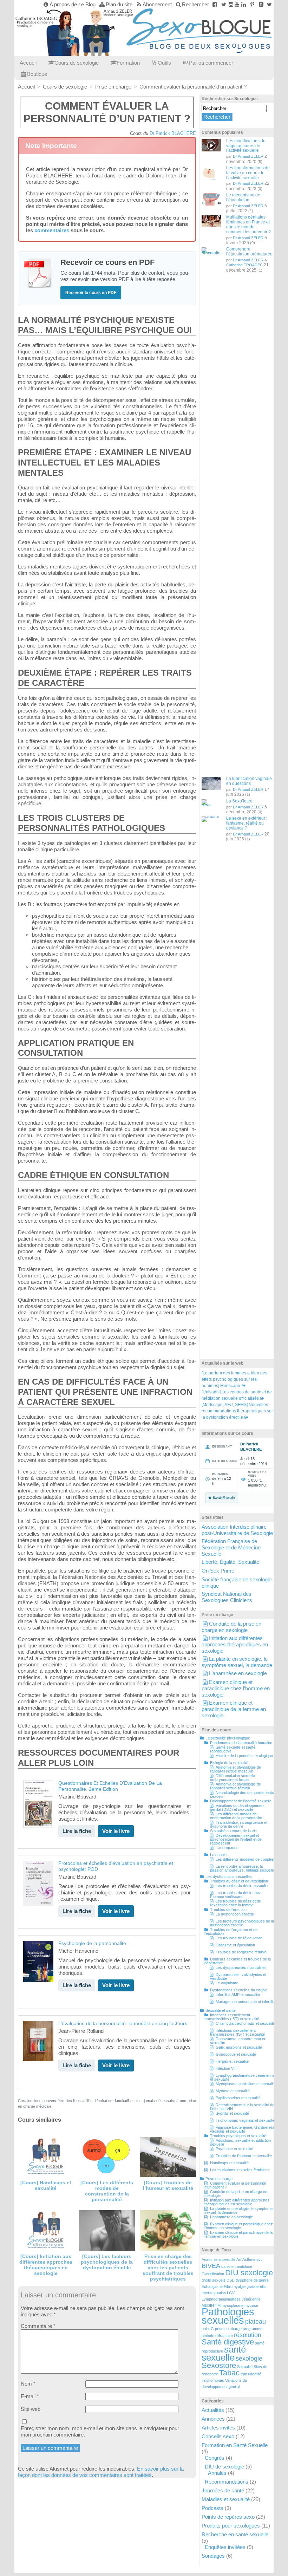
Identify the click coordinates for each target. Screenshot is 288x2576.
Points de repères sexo (228, 2517)
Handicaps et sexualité (229, 2163)
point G (208, 2329)
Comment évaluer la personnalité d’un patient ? (235, 2185)
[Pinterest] (252, 4)
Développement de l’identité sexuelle (241, 1801)
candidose (243, 2266)
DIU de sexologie (224, 2467)
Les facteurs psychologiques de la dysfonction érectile (242, 1923)
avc (260, 2259)
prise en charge (228, 2329)
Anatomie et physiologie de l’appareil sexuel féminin (235, 1786)
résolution (248, 2335)
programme (253, 2329)
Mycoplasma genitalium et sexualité (246, 2084)
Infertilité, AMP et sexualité (238, 1995)
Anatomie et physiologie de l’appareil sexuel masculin (235, 1769)
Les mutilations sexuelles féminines (240, 2170)
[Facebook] (215, 4)
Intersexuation (214, 2293)
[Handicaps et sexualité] (46, 2157)
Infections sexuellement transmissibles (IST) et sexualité (232, 2017)
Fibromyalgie (235, 2286)
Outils (164, 63)
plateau (256, 2322)
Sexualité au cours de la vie (233, 1831)
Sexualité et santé (221, 2010)
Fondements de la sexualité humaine (241, 1743)
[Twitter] (224, 4)
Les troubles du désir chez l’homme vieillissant (235, 1895)
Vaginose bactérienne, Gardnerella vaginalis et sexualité (242, 2129)
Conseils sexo (218, 2436)
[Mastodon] (269, 4)
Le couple (218, 1855)
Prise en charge (219, 2179)
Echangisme (212, 2286)
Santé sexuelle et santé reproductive (233, 1749)
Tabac (229, 2373)
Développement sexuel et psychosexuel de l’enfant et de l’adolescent (236, 1839)
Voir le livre (116, 1831)
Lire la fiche (77, 1831)
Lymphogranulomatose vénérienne (231, 2299)
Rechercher (195, 4)
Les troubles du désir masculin (242, 1886)
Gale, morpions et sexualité (239, 2047)
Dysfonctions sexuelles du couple (239, 1990)
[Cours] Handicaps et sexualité (46, 2185)
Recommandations (227, 2482)
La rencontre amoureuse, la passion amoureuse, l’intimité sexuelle (242, 1868)
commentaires (52, 230)
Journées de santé (223, 2490)
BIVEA (211, 2266)
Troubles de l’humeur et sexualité (244, 2156)
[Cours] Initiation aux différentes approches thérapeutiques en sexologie (46, 2265)
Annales (217, 2473)
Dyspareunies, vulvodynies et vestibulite (238, 1976)
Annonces (213, 2419)
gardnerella (256, 2286)
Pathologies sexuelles (228, 2316)
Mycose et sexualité (233, 2091)
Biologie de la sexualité (229, 1763)
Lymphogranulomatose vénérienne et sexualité (242, 2077)
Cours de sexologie (77, 63)
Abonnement (157, 4)
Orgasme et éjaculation (235, 1945)
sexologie (249, 2359)
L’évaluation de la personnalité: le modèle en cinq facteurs (123, 2024)
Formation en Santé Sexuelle (235, 2445)
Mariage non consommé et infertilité (246, 2002)
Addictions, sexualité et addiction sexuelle (240, 2142)
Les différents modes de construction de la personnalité (236, 1816)
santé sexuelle (224, 2353)
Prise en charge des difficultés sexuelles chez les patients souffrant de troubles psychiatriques (168, 2268)
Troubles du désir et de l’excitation (239, 1881)
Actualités (213, 2410)
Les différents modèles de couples (245, 1859)
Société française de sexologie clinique (237, 1583)
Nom (28, 2384)
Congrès (215, 2458)
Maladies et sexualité (226, 2499)
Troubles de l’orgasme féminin (241, 1952)
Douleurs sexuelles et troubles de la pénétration (238, 1961)
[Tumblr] (261, 4)
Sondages (213, 2556)
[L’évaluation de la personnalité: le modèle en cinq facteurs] (38, 2041)
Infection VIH (227, 2068)
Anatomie (210, 2259)
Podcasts (212, 2508)
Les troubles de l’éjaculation (239, 1938)
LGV (231, 2293)
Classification (213, 2274)
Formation (128, 63)
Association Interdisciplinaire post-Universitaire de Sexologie (237, 1530)
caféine (227, 2266)
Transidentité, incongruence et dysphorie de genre (239, 1824)
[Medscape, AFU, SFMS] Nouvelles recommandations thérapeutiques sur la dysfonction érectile (237, 1411)
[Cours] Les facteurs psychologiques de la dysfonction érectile (107, 2262)
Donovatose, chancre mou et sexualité (238, 2041)
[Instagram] (231, 4)
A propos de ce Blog (73, 4)
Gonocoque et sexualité (236, 2054)
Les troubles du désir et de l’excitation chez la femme (235, 1903)
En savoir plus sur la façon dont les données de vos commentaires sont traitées (101, 2472)
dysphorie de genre (252, 2280)
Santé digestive (228, 2342)
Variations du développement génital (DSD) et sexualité (237, 1807)
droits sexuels (214, 2280)
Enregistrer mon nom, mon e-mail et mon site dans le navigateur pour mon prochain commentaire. (100, 2431)
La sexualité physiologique (228, 1738)
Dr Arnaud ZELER (248, 156)
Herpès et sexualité (232, 2061)
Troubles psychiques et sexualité (238, 2136)
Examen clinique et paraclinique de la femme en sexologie (234, 1709)
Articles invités (218, 2428)
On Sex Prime (218, 1571)
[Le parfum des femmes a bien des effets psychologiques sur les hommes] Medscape (234, 1379)
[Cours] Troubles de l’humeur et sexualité (168, 2185)
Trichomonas (213, 2380)
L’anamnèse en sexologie (238, 1673)
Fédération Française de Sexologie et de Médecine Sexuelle (231, 1547)
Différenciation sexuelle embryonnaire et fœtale (233, 1778)
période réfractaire (217, 2336)
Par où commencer (211, 63)
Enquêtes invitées (225, 2547)
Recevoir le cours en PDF (91, 293)
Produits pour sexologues (231, 2526)
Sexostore (219, 2365)
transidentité (251, 2374)
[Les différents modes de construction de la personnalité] (107, 2157)
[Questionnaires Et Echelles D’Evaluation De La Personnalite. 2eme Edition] (38, 1804)
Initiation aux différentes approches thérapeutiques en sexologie (235, 1644)
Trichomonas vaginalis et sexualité (245, 2120)
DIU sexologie (249, 2273)
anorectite (227, 2259)
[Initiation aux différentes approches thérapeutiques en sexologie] (46, 2230)
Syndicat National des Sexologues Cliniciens (227, 1597)
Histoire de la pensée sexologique (244, 1756)
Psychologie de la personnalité (92, 1943)
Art (239, 2259)
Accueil (28, 63)
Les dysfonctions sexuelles (229, 1876)
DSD (231, 2280)
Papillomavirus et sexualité (238, 2098)
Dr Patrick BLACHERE (173, 133)
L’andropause (227, 1848)
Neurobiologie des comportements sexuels (242, 1794)
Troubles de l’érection (228, 1910)
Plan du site (119, 4)
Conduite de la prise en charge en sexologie (231, 1627)
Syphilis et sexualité (232, 2113)
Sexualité (245, 2367)
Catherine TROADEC (244, 265)
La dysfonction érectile (235, 1914)
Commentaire (38, 2326)
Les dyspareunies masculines (241, 1967)
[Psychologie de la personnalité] (38, 1962)
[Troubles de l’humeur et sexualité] (168, 2157)
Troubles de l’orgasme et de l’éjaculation (231, 1931)
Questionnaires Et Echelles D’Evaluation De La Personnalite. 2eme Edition (110, 1786)
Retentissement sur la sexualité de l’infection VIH (242, 2107)
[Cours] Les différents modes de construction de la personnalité (107, 2191)
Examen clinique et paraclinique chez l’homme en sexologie (236, 1688)
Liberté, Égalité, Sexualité (230, 1562)
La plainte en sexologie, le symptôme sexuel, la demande (237, 1662)
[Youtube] (237, 4)
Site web (31, 2409)
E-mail (30, 2396)
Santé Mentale (224, 1498)
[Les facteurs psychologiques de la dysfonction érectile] (107, 2230)
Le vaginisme (227, 1983)
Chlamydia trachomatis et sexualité (245, 2023)
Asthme (249, 2259)
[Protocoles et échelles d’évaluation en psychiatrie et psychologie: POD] (38, 1883)
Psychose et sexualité (234, 2149)
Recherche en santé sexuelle (235, 2534)
